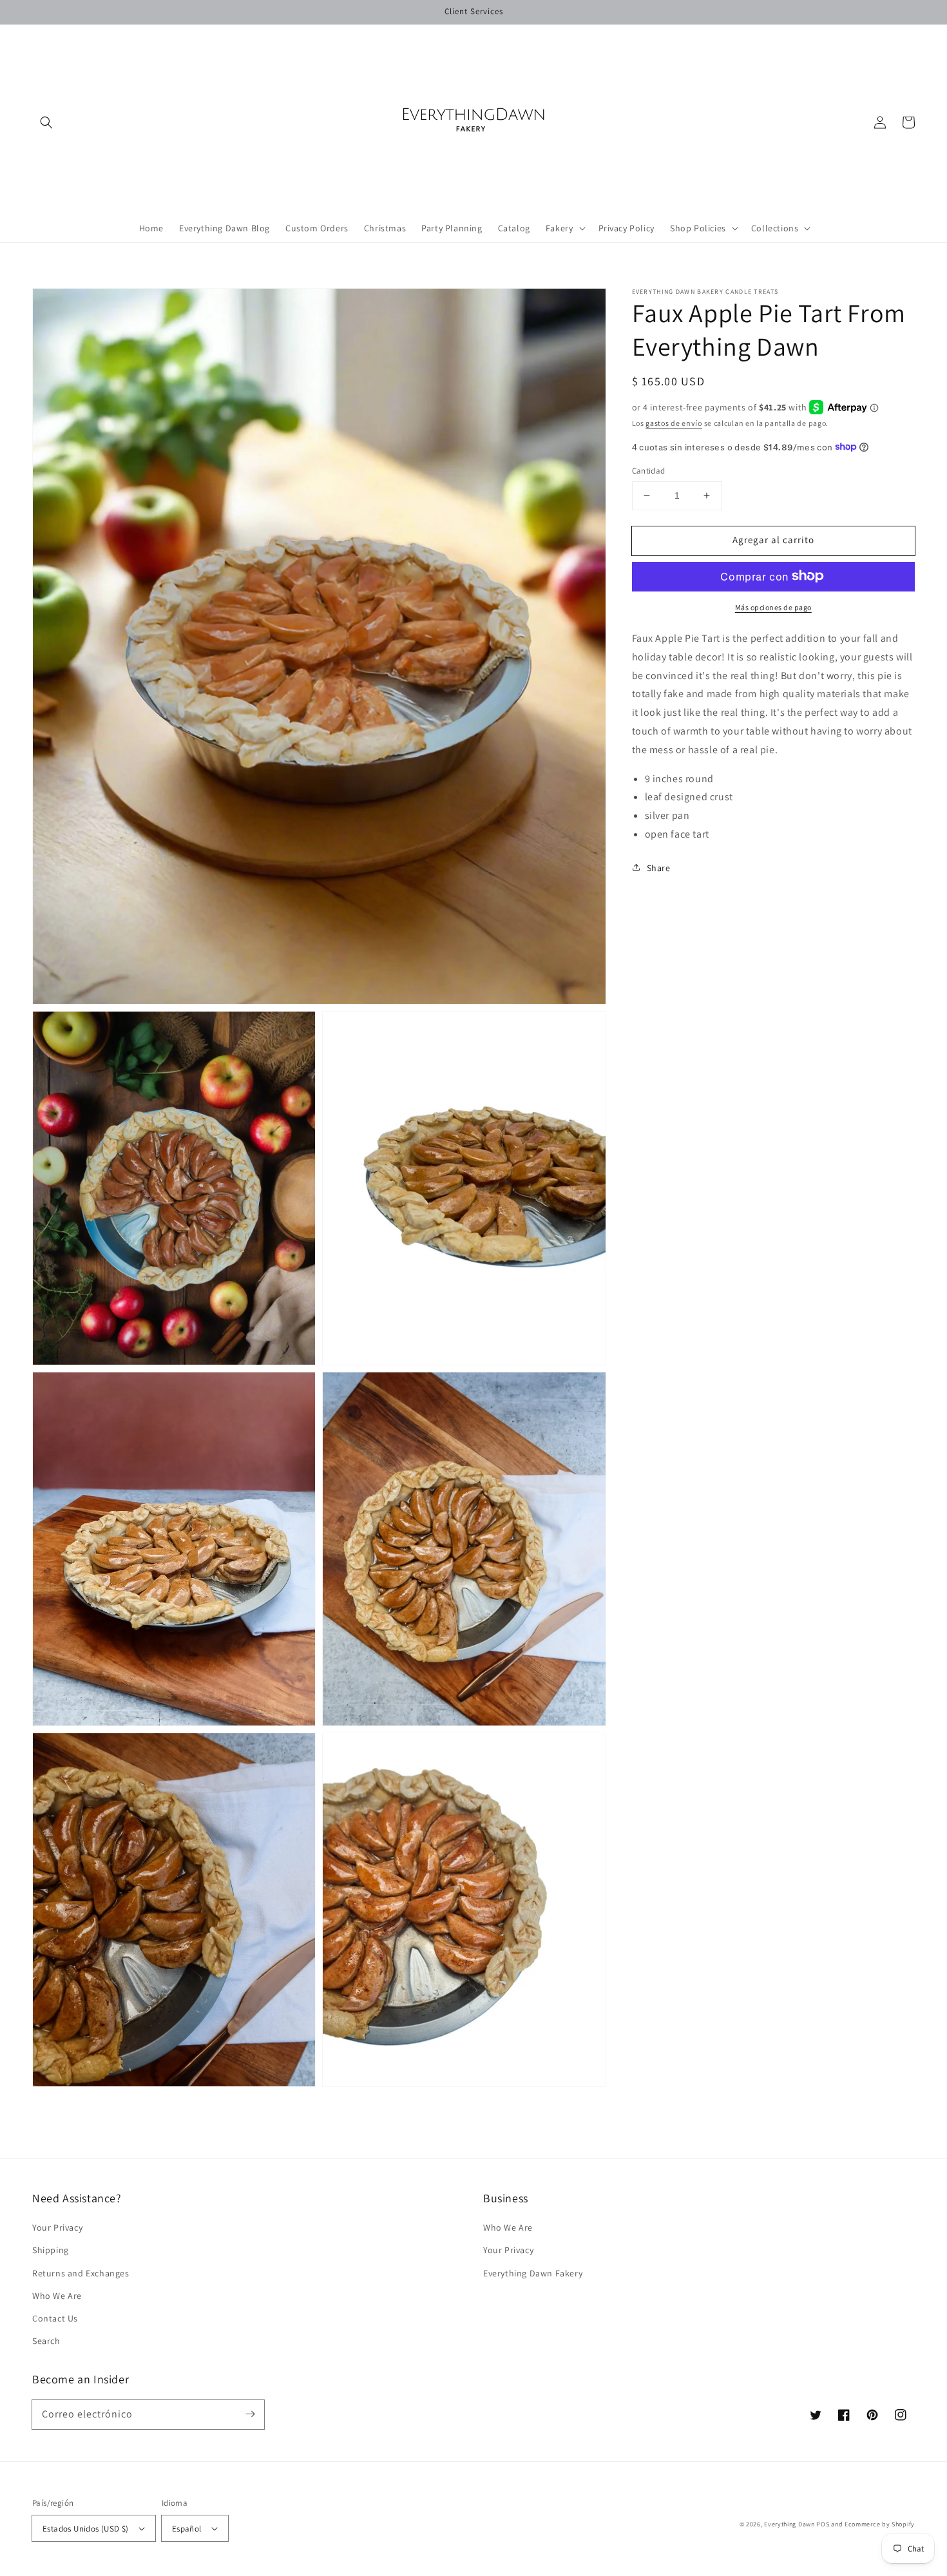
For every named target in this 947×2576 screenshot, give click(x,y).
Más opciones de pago (773, 607)
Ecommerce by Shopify (880, 2524)
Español (187, 2529)
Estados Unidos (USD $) (86, 2529)
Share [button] (659, 867)
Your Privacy (57, 2227)
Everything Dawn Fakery (533, 2273)
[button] (46, 122)
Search (46, 2341)
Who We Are (57, 2296)
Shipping (51, 2250)
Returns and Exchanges (81, 2273)
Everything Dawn (789, 2524)
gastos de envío (674, 422)
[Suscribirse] (250, 2414)
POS (823, 2524)
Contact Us (55, 2318)
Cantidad (649, 471)
